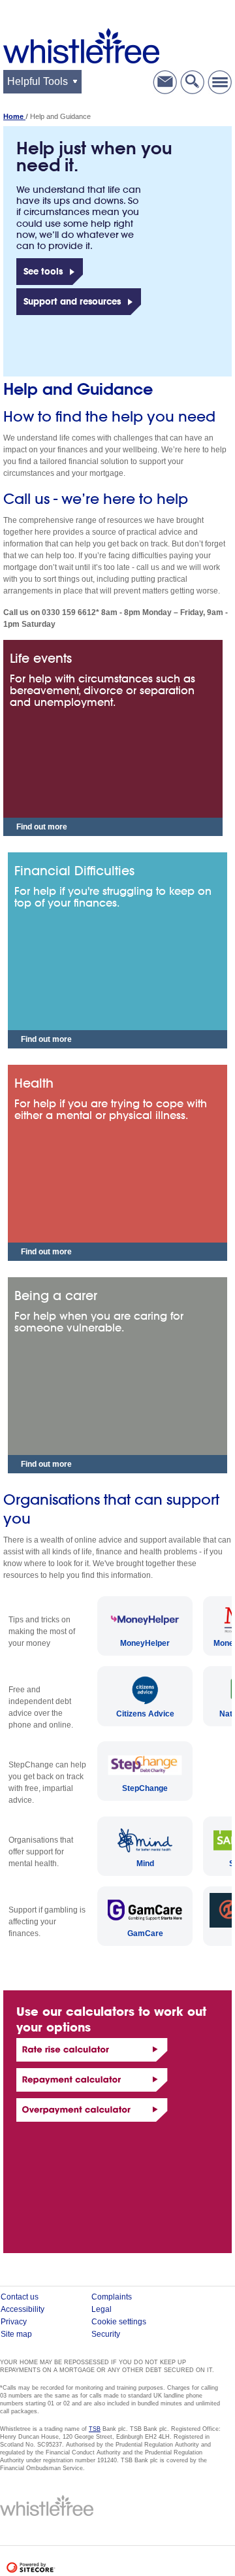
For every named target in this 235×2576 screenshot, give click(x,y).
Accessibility (23, 2309)
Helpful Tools (38, 81)
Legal (102, 2309)
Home (14, 116)
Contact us (165, 82)
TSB (95, 2429)
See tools (43, 271)
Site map (16, 2334)
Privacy (14, 2322)
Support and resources (72, 301)
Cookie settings (119, 2322)
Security (106, 2334)
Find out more (42, 827)
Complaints (112, 2297)
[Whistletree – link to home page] (81, 45)
